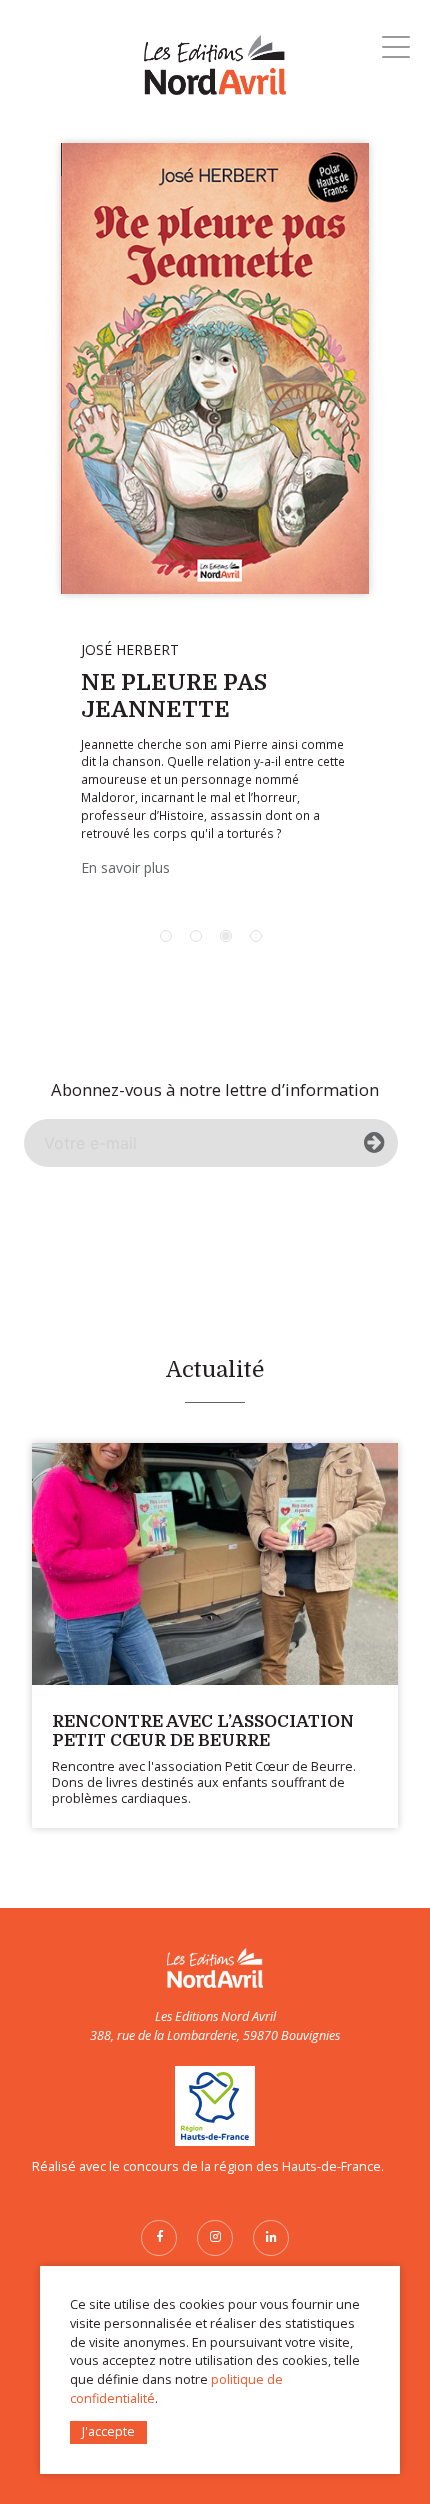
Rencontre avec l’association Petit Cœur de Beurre (203, 1730)
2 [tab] (196, 936)
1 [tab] (166, 936)
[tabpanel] (215, 516)
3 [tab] (226, 936)
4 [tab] (256, 936)
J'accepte (108, 2431)
